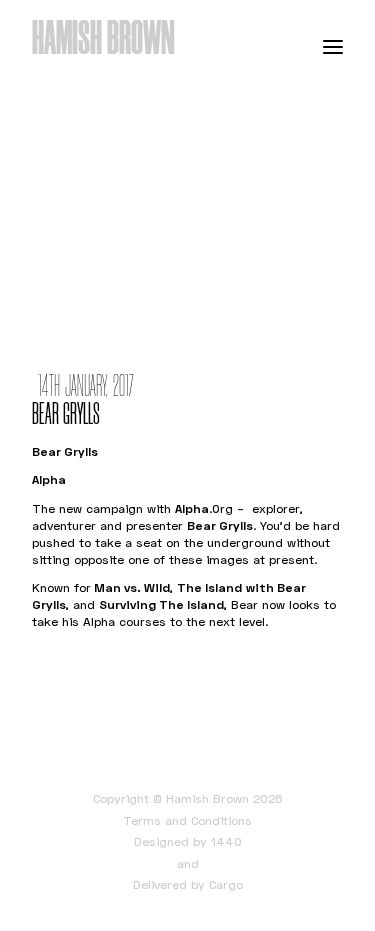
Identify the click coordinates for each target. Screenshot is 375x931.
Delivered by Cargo (188, 884)
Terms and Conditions (187, 820)
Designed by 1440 (188, 841)
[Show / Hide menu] (333, 46)
